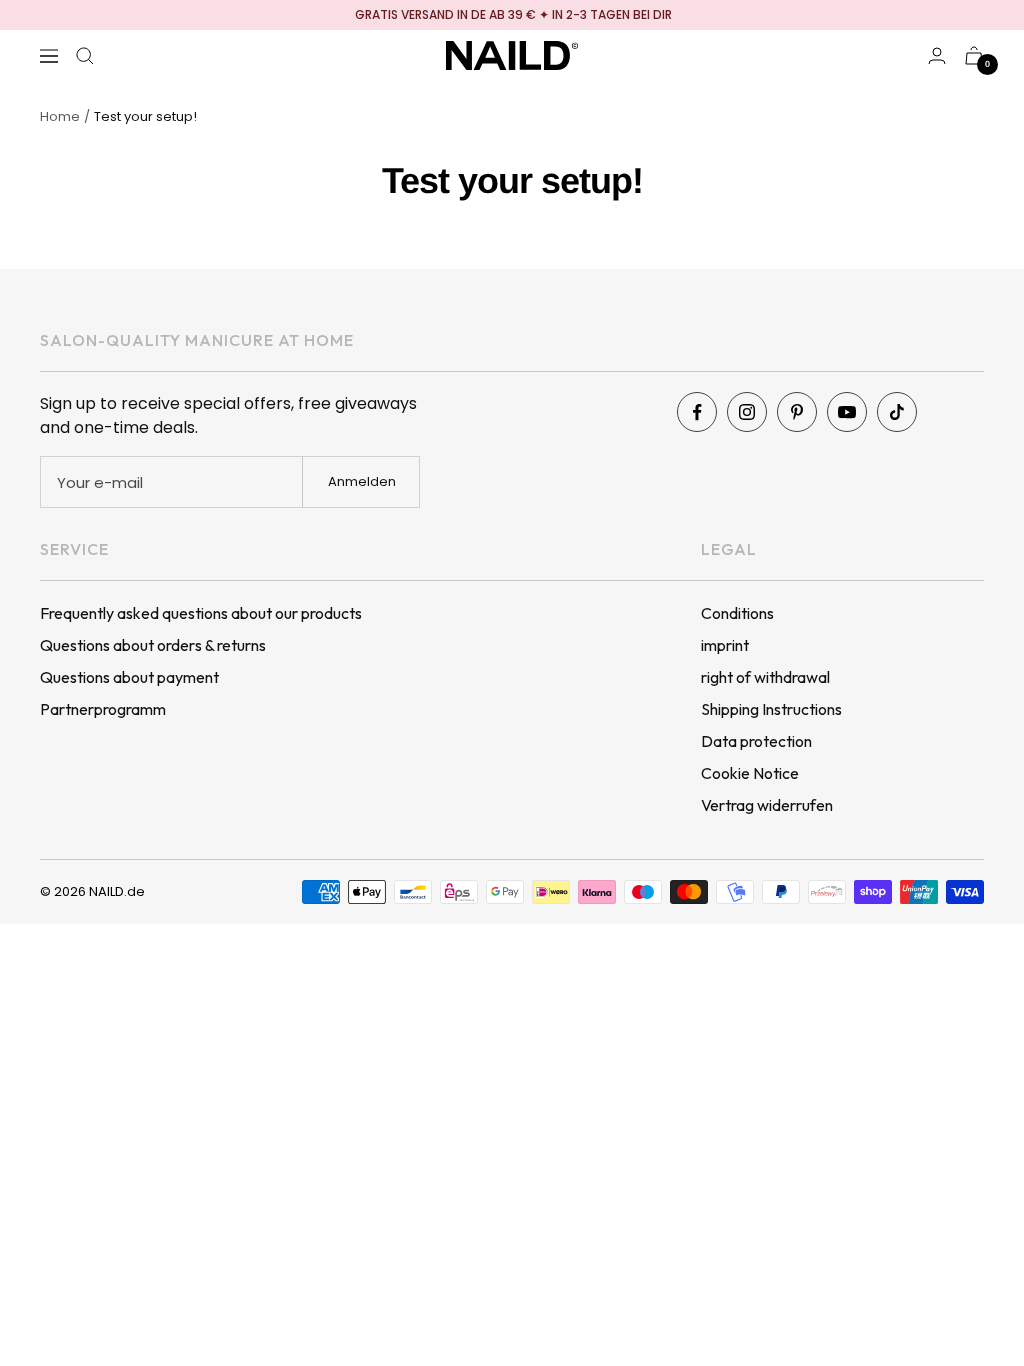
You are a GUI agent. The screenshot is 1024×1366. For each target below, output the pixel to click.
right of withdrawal (765, 677)
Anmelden (362, 481)
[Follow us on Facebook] (697, 412)
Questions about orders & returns (153, 645)
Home (60, 116)
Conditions (737, 613)
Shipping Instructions (771, 709)
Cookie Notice (750, 773)
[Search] (85, 56)
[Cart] (974, 55)
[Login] (937, 55)
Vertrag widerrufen (767, 805)
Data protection (756, 741)
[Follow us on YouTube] (847, 412)
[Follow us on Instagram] (747, 412)
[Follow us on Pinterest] (797, 412)
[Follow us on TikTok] (897, 412)
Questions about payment (129, 677)
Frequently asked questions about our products (201, 613)
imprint (725, 645)
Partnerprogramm (103, 709)
